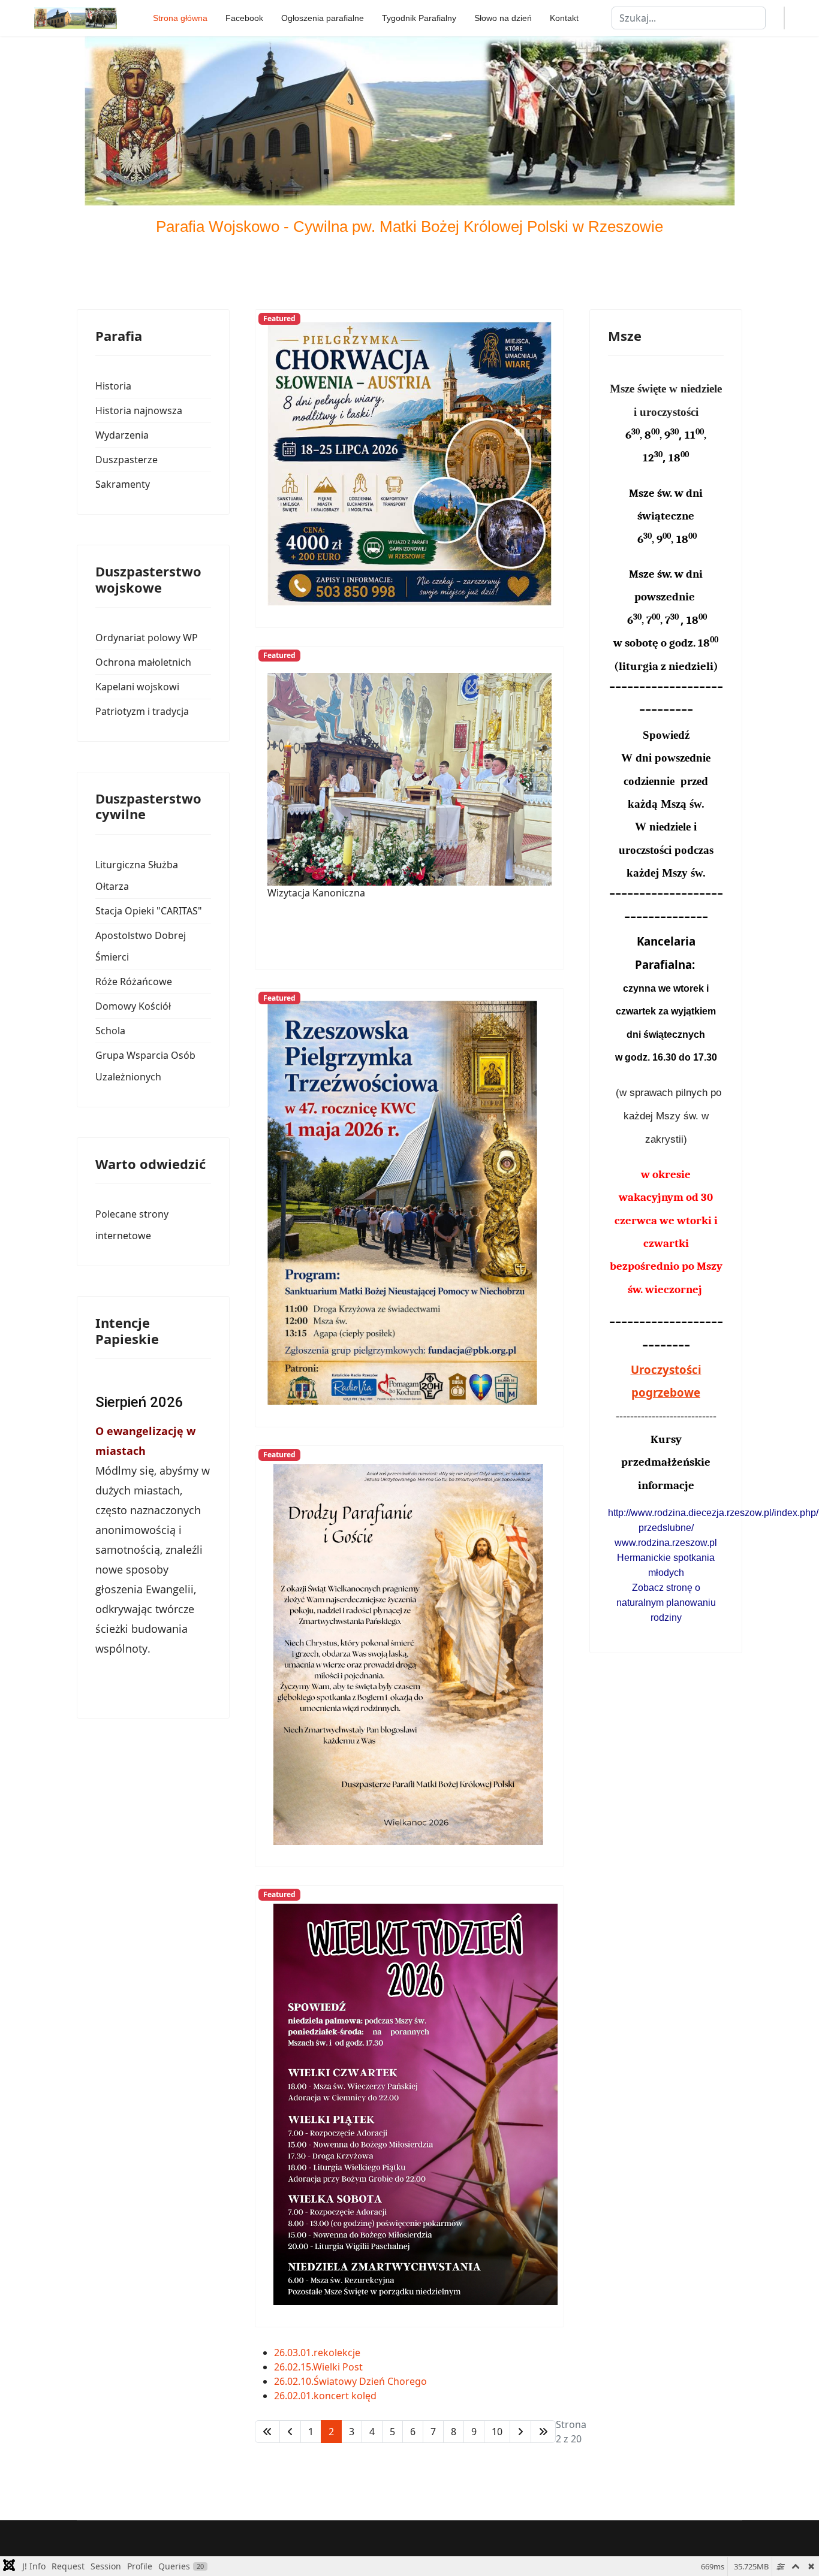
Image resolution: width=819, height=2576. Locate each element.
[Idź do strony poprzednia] (290, 2432)
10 (497, 2432)
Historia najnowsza (139, 410)
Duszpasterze (127, 460)
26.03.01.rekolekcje (317, 2352)
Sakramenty (123, 484)
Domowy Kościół (133, 1006)
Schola (110, 1031)
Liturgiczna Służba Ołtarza (137, 875)
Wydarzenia (122, 435)
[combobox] (689, 18)
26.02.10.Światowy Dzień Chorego (350, 2381)
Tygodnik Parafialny (419, 18)
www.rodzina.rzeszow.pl (666, 1543)
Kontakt (564, 18)
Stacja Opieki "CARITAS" (149, 911)
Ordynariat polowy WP (147, 638)
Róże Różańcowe (134, 982)
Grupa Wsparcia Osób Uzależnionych (145, 1066)
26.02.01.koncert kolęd (325, 2396)
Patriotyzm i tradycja (142, 711)
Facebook (244, 18)
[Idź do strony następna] (520, 2432)
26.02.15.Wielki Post (318, 2367)
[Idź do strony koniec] (543, 2432)
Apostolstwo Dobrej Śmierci (141, 946)
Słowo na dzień (503, 18)
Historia (113, 386)
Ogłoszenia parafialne (323, 18)
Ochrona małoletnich (143, 662)
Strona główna (180, 18)
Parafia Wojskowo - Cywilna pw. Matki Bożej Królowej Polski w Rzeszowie (409, 227)
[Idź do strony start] (267, 2432)
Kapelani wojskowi (137, 687)
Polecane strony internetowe (132, 1225)
